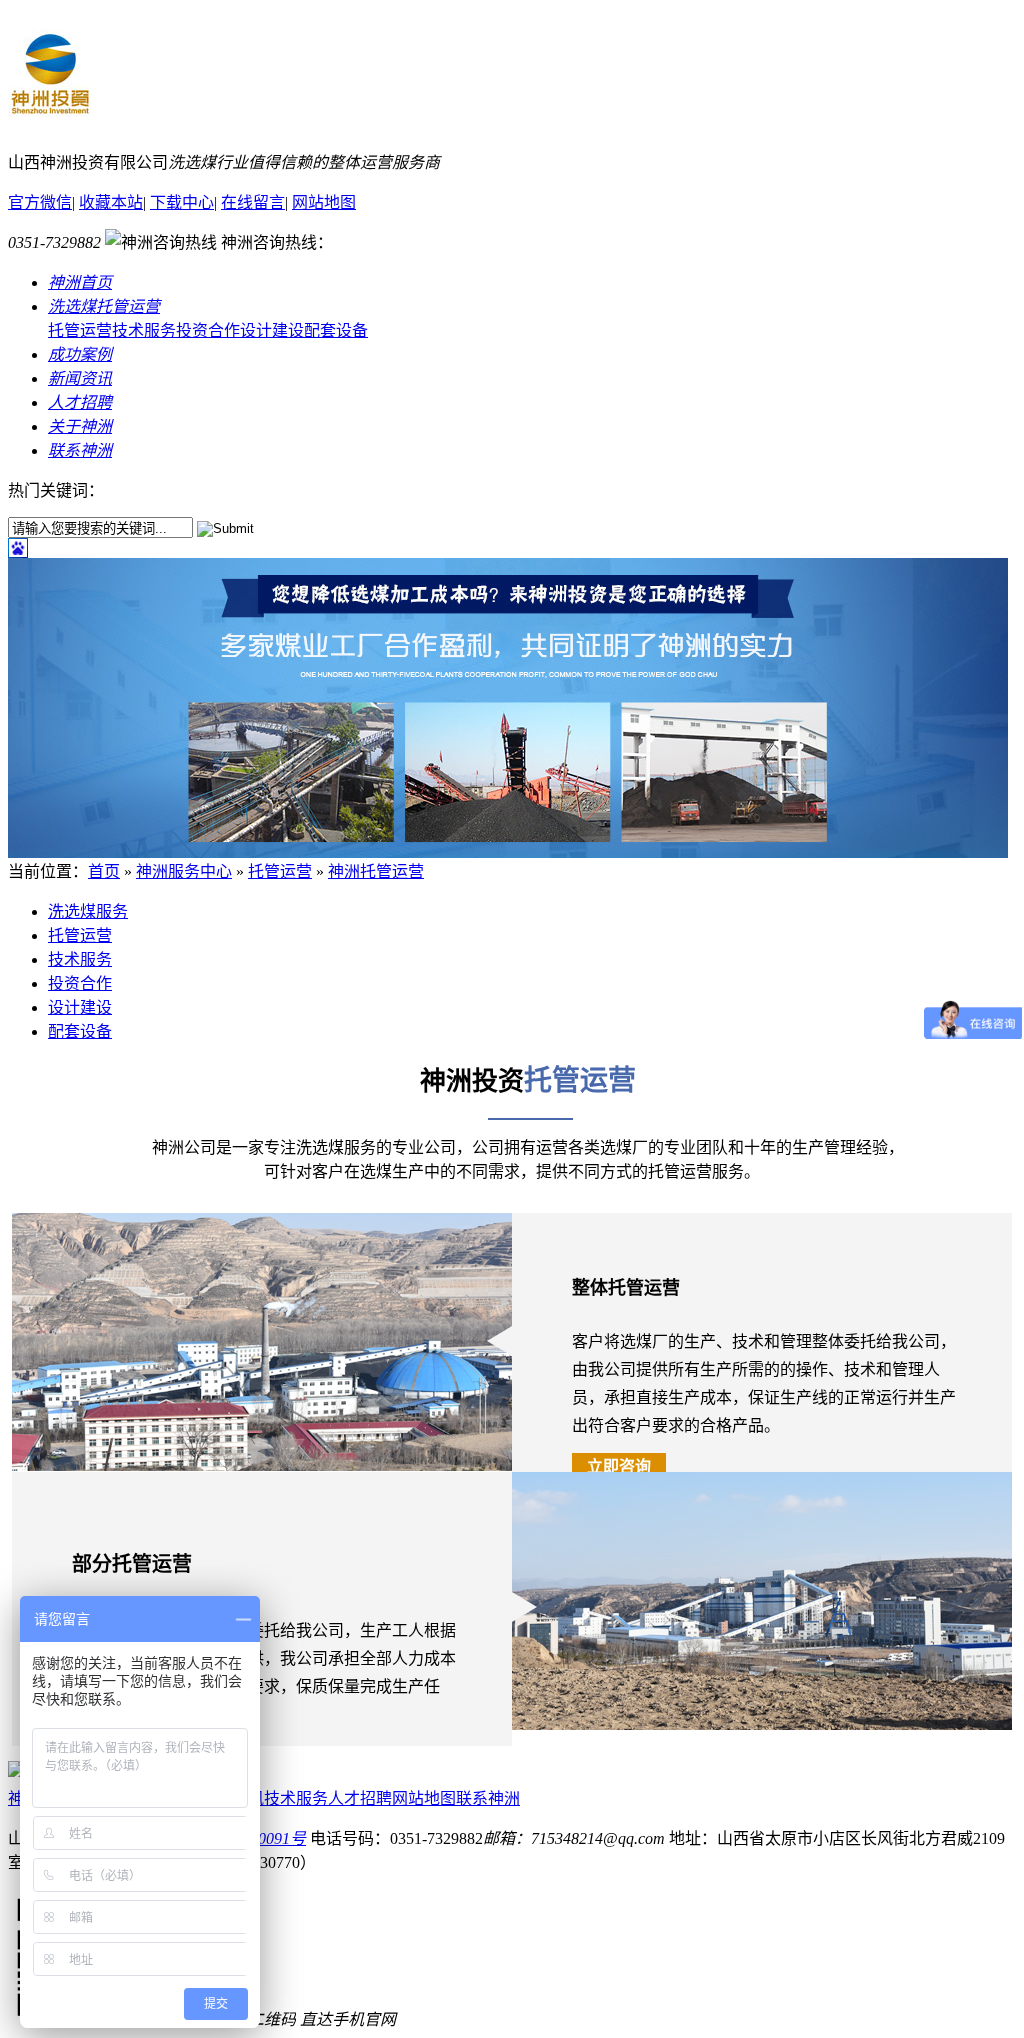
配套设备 (336, 330)
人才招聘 (360, 1798)
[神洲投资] (49, 116)
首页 (104, 871)
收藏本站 (111, 202)
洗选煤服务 (88, 911)
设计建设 (272, 330)
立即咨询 (619, 1466)
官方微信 (40, 202)
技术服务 (144, 330)
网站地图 (324, 202)
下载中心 (182, 202)
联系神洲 (488, 1798)
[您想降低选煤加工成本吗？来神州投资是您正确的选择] (508, 852)
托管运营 (80, 330)
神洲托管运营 (376, 871)
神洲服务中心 (184, 871)
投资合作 (208, 330)
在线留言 (253, 202)
